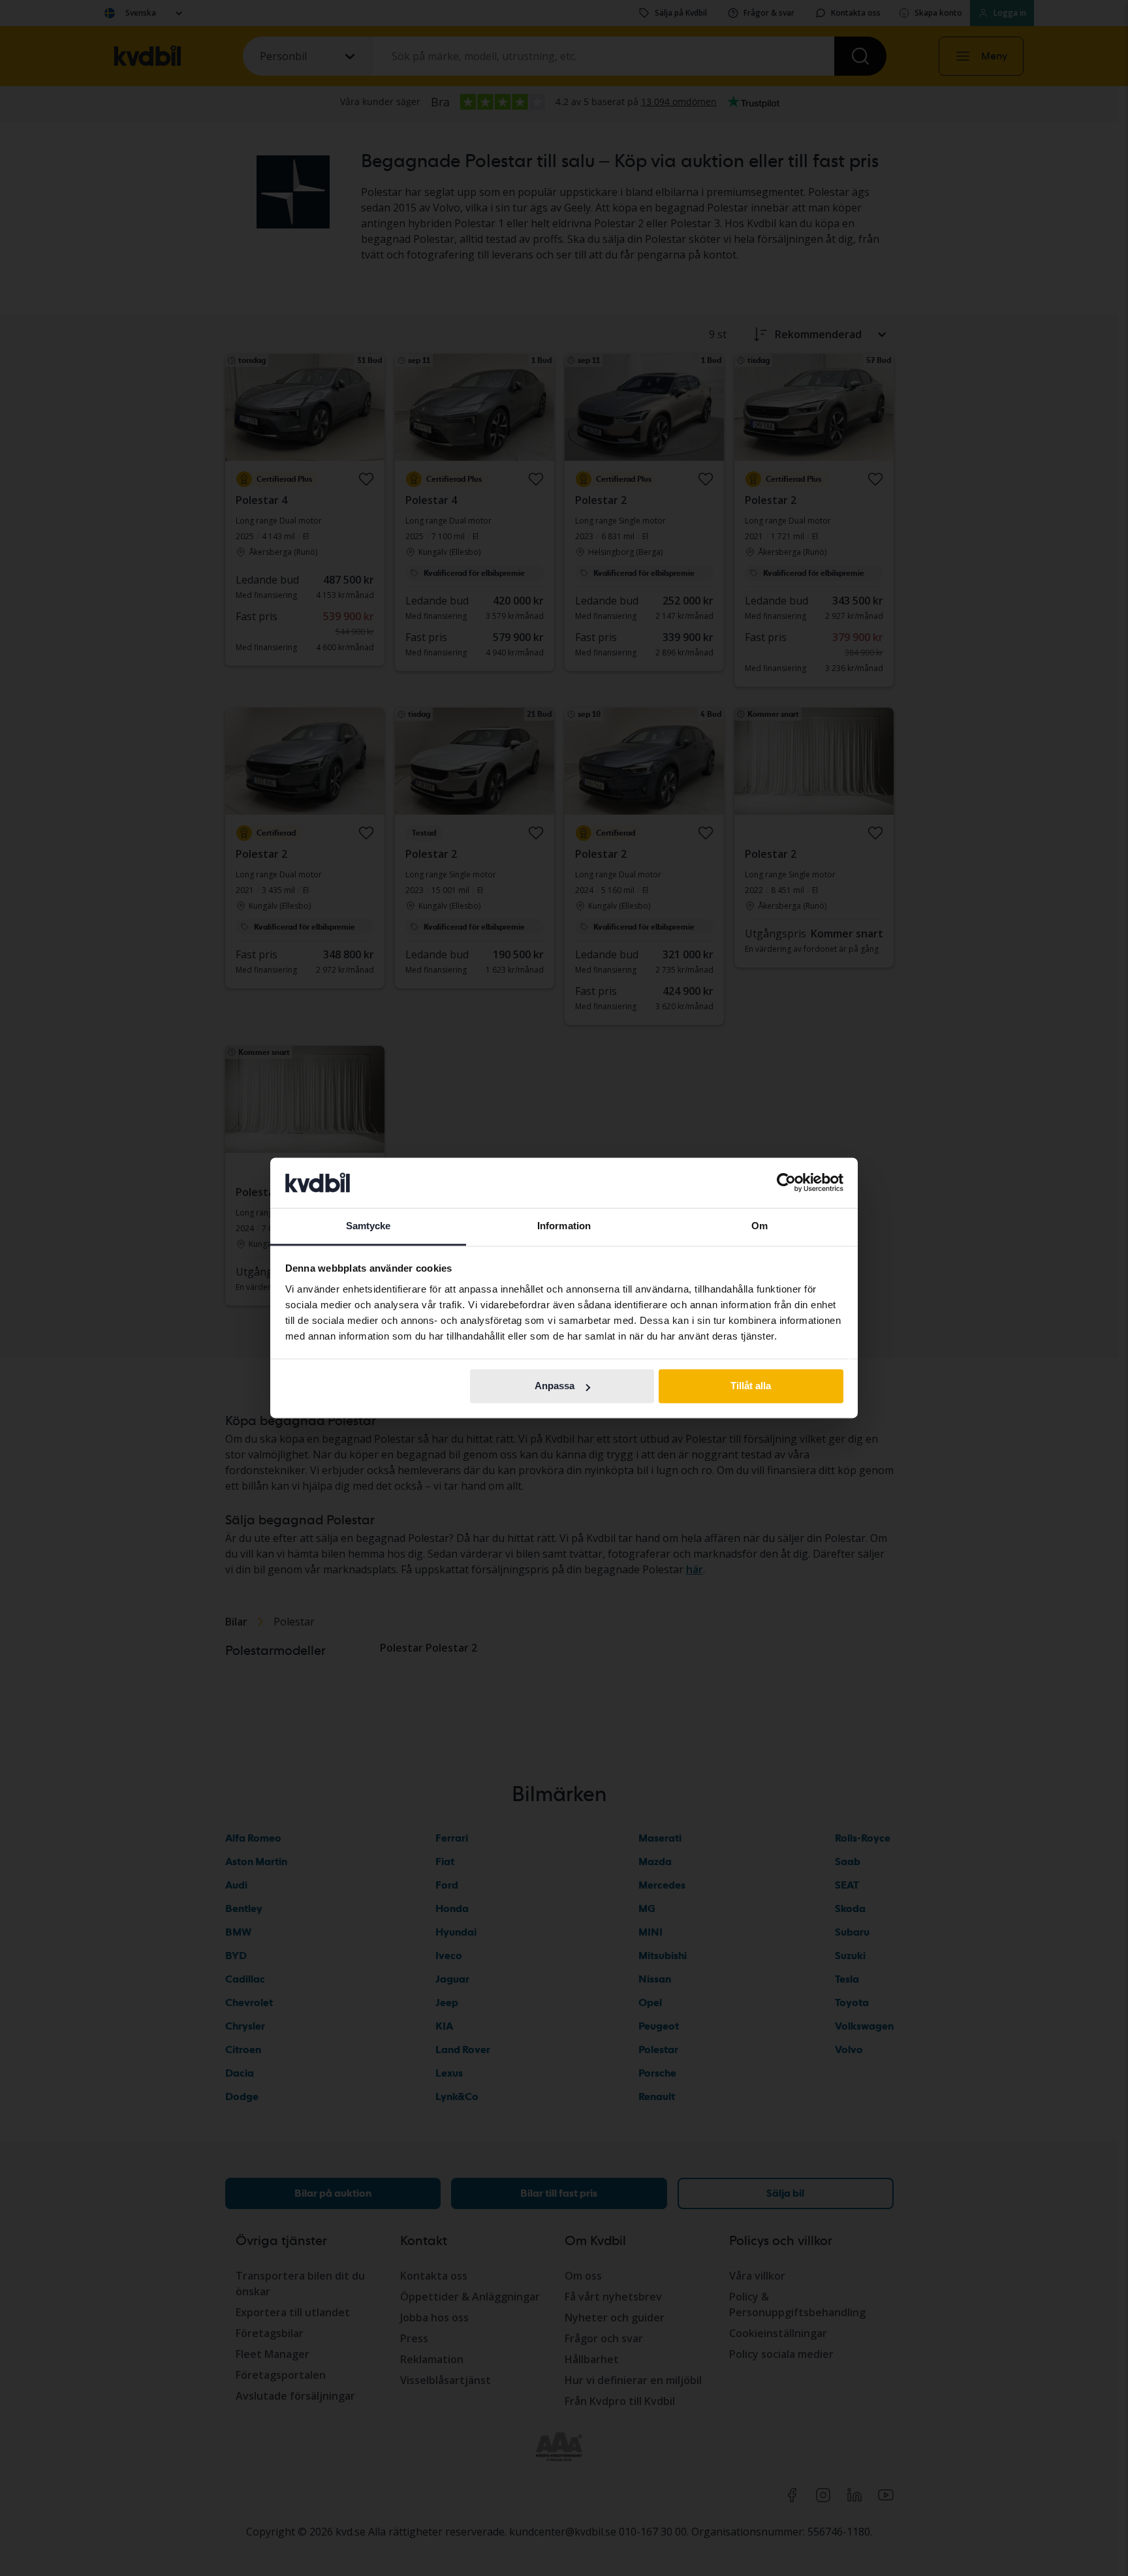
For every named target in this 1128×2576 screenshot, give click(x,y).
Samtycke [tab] (368, 1226)
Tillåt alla (751, 1386)
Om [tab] (760, 1226)
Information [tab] (564, 1226)
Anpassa (555, 1386)
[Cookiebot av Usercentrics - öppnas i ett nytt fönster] (786, 1183)
